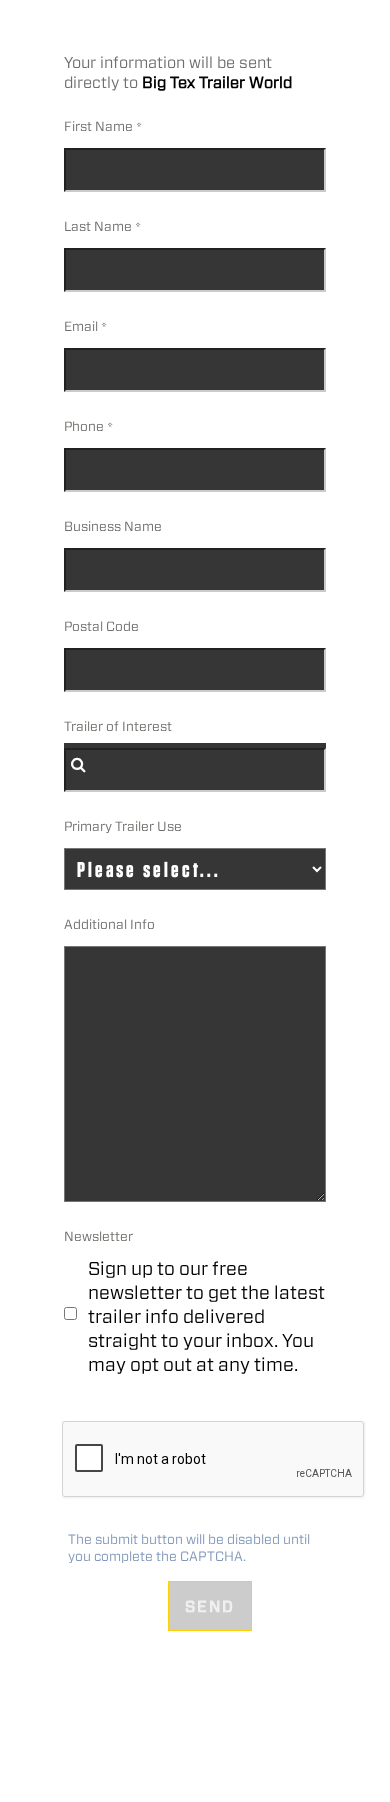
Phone (84, 426)
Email (81, 326)
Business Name (113, 526)
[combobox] (195, 770)
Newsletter (98, 1236)
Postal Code (101, 626)
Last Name (98, 226)
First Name (98, 126)
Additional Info (109, 924)
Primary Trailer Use (123, 826)
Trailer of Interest (118, 726)
